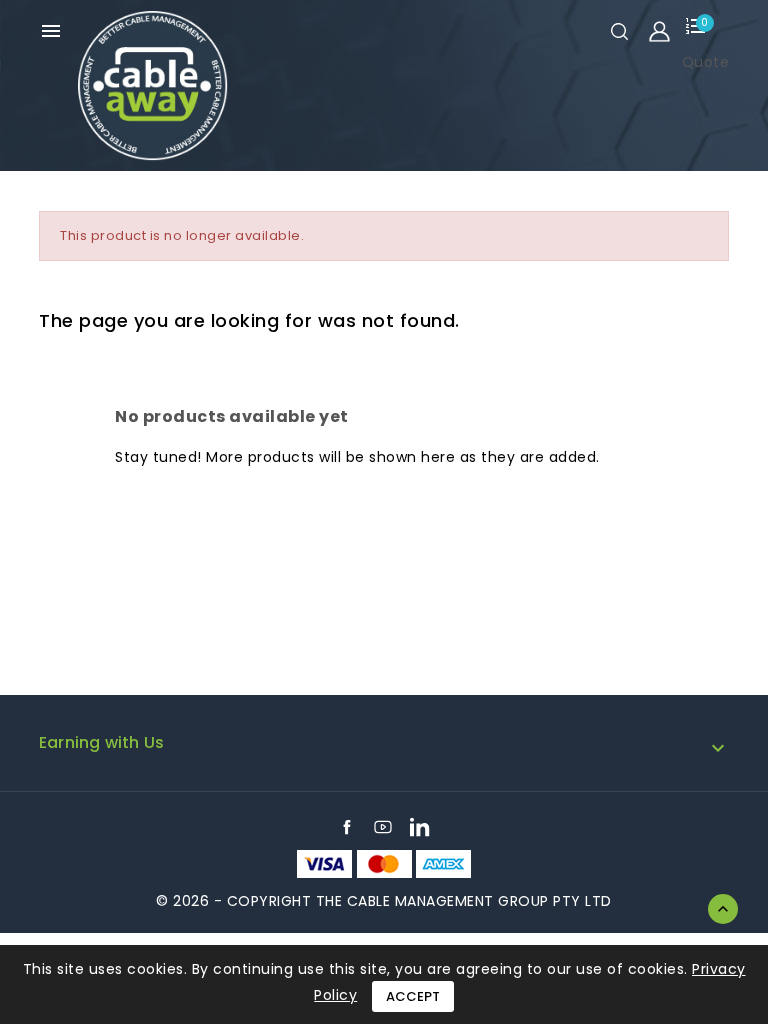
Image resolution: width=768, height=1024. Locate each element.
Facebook (347, 827)
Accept (413, 996)
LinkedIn (420, 827)
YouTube (383, 827)
